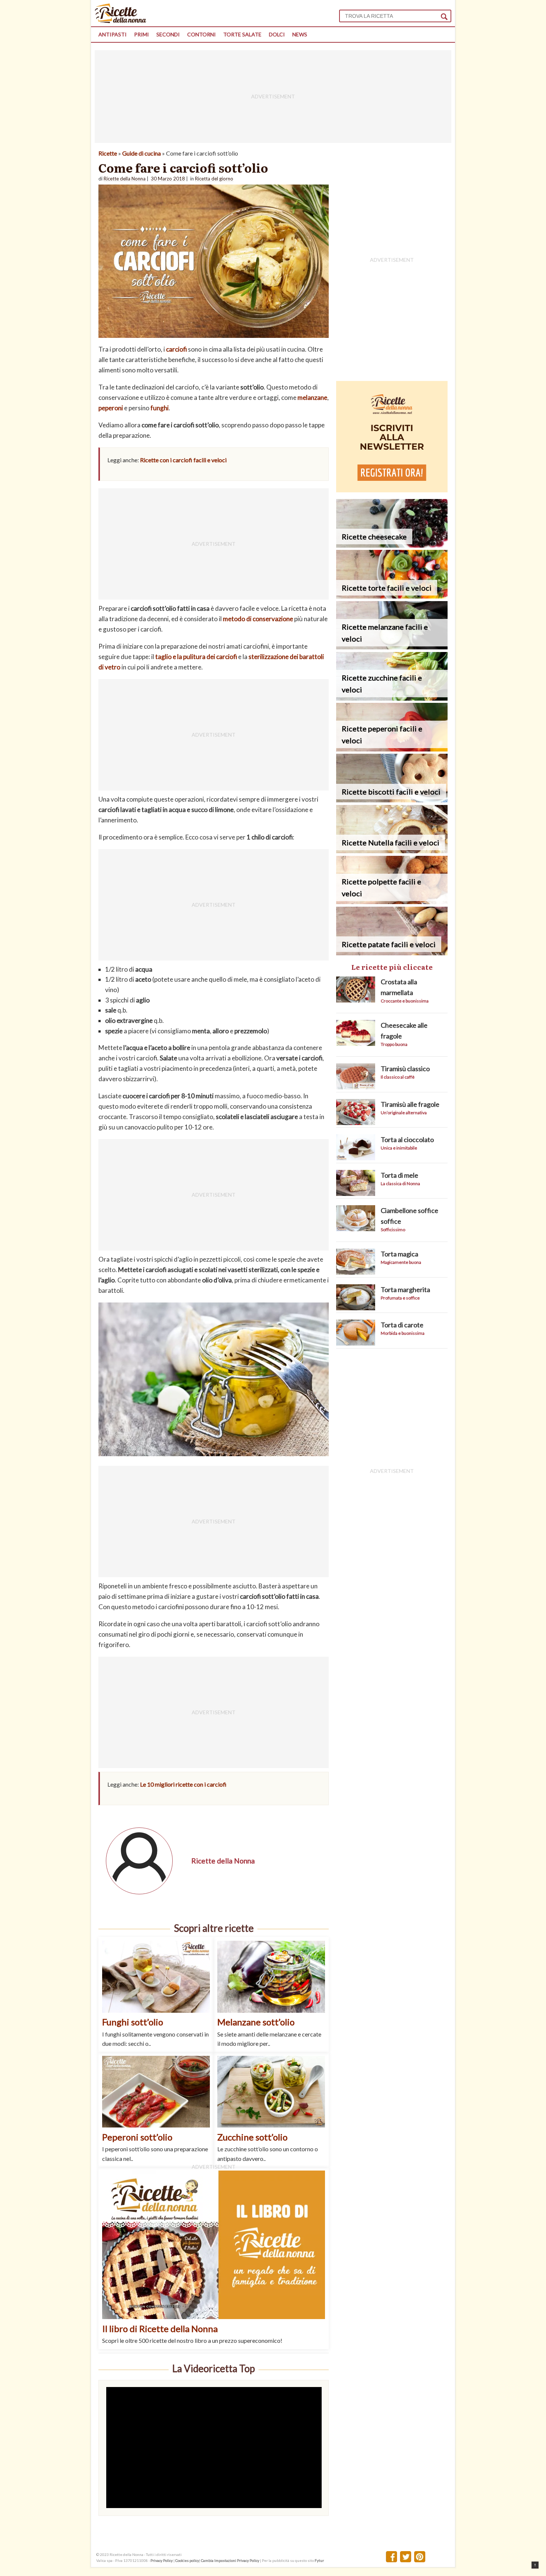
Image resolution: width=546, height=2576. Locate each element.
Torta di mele (399, 1175)
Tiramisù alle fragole (410, 1104)
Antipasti (113, 34)
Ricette (108, 153)
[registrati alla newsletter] (392, 490)
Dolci (277, 34)
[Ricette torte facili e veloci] (392, 596)
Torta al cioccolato (407, 1139)
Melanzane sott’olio (256, 2022)
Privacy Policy (162, 2560)
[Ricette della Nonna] (121, 21)
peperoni (111, 408)
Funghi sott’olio (133, 2022)
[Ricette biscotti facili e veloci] (392, 800)
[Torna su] (535, 2565)
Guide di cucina (142, 153)
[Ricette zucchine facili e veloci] (392, 698)
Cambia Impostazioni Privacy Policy (230, 2560)
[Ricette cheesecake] (392, 545)
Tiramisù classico (405, 1069)
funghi (160, 408)
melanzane (312, 397)
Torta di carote (402, 1325)
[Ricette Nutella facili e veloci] (392, 851)
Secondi (168, 34)
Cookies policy (187, 2560)
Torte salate (242, 34)
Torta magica (399, 1254)
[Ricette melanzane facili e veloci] (392, 647)
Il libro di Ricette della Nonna (160, 2329)
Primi (142, 34)
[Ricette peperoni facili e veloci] (392, 749)
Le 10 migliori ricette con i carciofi (183, 1784)
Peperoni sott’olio (137, 2137)
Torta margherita (405, 1289)
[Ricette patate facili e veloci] (392, 953)
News (300, 34)
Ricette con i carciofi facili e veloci (183, 460)
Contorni (201, 34)
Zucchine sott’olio (252, 2137)
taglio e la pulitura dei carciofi (196, 657)
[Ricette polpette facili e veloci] (392, 902)
